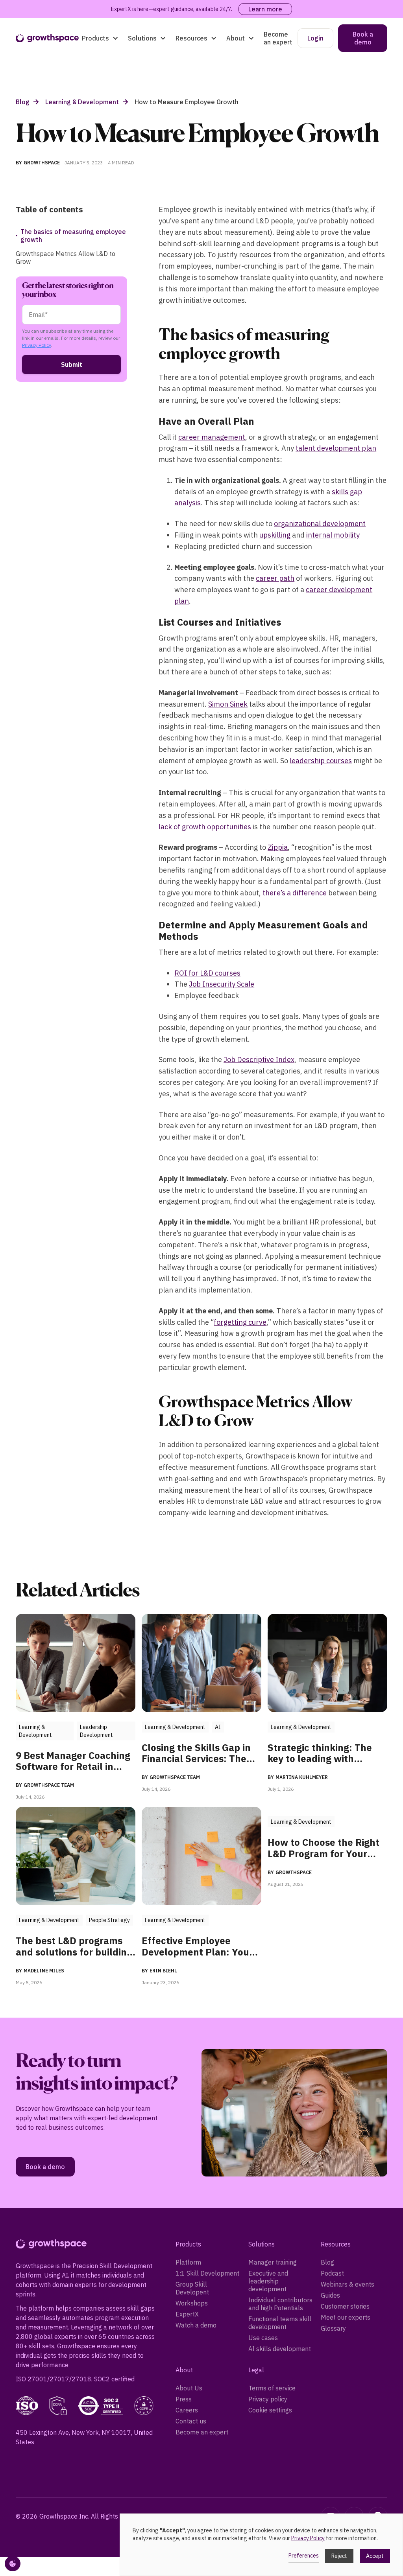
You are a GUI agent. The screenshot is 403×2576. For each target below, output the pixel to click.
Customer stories (345, 2306)
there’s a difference (295, 893)
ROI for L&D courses (207, 973)
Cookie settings (270, 2410)
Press (184, 2399)
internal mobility (333, 535)
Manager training (273, 2262)
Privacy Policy (36, 345)
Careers (187, 2410)
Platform (188, 2262)
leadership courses (321, 761)
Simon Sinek (228, 704)
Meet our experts (346, 2317)
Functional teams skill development (280, 2323)
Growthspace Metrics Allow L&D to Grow (66, 258)
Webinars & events (348, 2284)
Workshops (192, 2303)
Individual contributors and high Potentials (280, 2304)
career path (275, 578)
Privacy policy (268, 2399)
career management (212, 437)
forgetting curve (240, 1322)
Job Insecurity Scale (222, 984)
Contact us (191, 2421)
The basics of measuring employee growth (73, 236)
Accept (375, 2556)
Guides (330, 2295)
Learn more (265, 9)
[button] (100, 38)
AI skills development (280, 2349)
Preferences (304, 2556)
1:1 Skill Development (207, 2273)
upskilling (275, 535)
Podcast (332, 2273)
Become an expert (278, 38)
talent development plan (336, 448)
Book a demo (363, 38)
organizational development (320, 524)
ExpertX (187, 2314)
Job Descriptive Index (259, 1060)
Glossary (333, 2328)
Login (315, 38)
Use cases (263, 2338)
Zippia (278, 847)
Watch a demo (196, 2325)
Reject (339, 2556)
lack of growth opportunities (205, 827)
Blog (327, 2262)
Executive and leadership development (268, 2281)
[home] (47, 38)
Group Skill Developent (192, 2288)
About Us (189, 2388)
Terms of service (272, 2388)
